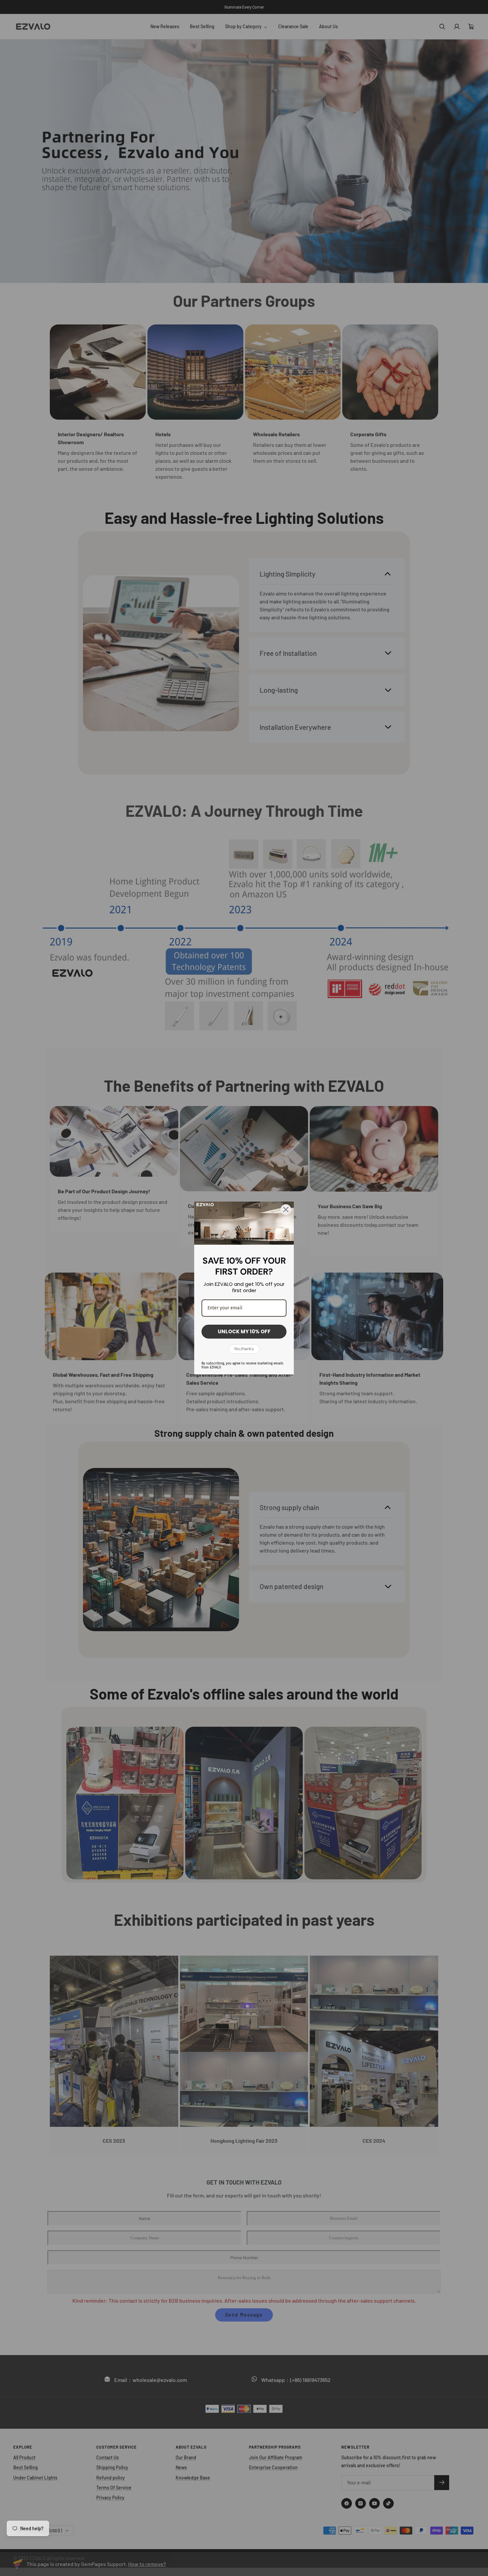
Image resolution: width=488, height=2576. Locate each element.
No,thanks (244, 1349)
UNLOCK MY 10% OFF (244, 1331)
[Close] (286, 1210)
